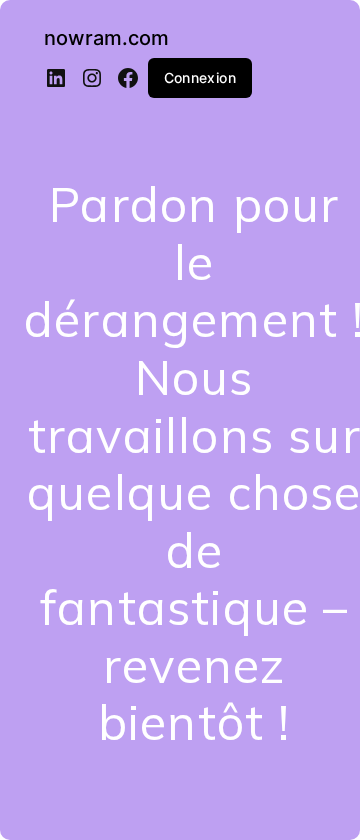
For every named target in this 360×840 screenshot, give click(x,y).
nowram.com (106, 38)
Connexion (200, 77)
